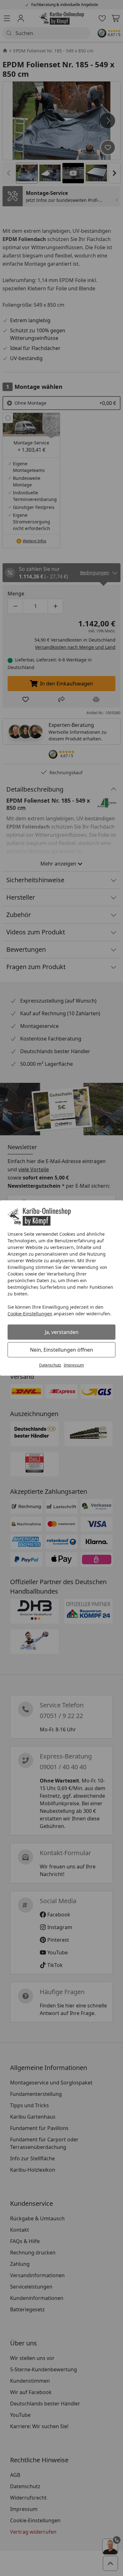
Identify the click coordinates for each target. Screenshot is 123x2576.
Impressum (74, 1365)
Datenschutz (50, 1365)
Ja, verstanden (62, 1332)
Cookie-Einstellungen (30, 1314)
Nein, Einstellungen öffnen (61, 1350)
